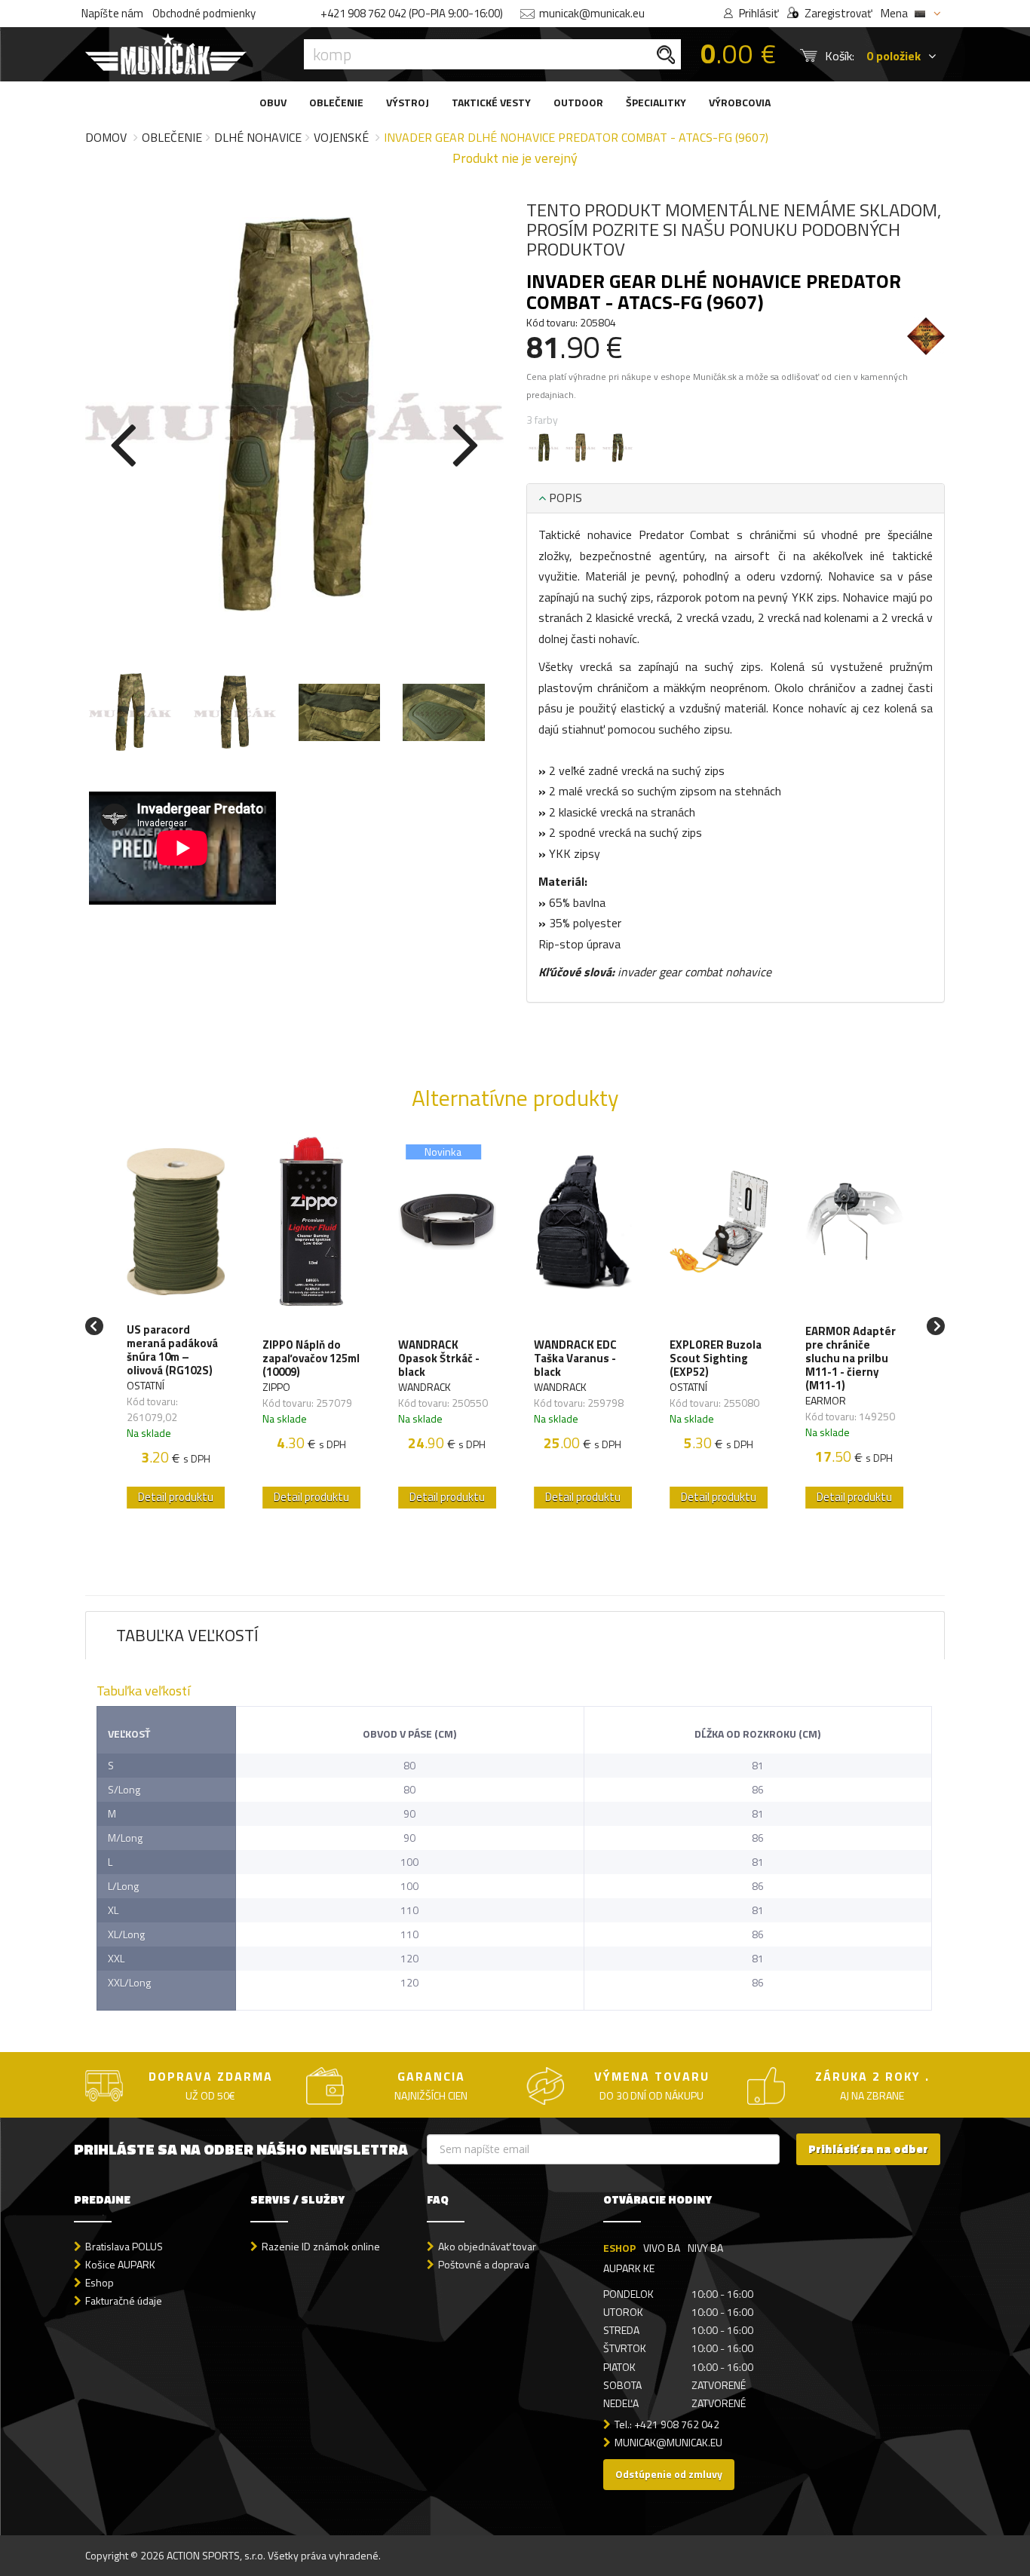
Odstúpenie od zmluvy (669, 2474)
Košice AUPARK (120, 2264)
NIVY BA (705, 2248)
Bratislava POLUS (124, 2246)
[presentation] (123, 442)
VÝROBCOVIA (740, 102)
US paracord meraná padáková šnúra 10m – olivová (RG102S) (172, 1350)
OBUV (273, 102)
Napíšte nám (112, 13)
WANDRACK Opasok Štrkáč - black (439, 1358)
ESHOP (619, 2248)
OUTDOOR (578, 102)
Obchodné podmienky (204, 13)
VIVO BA (662, 2248)
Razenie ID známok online (321, 2246)
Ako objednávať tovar (487, 2246)
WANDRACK (425, 1387)
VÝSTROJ (408, 102)
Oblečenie (172, 137)
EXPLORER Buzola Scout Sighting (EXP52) (716, 1358)
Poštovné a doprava (484, 2264)
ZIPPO (276, 1387)
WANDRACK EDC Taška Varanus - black (575, 1358)
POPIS (564, 498)
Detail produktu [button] (176, 1497)
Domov (106, 137)
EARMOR (826, 1400)
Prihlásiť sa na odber (868, 2149)
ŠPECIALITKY (656, 102)
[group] (176, 1326)
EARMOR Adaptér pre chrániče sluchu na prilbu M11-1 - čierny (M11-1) (851, 1358)
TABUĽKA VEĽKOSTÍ (187, 1635)
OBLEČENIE (336, 102)
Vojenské (341, 137)
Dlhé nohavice (258, 137)
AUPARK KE (629, 2268)
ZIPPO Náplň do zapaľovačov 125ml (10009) (311, 1358)
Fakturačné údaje (124, 2300)
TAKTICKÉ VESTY (491, 102)
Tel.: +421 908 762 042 (667, 2424)
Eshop (100, 2282)
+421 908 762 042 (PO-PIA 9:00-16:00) (412, 13)
